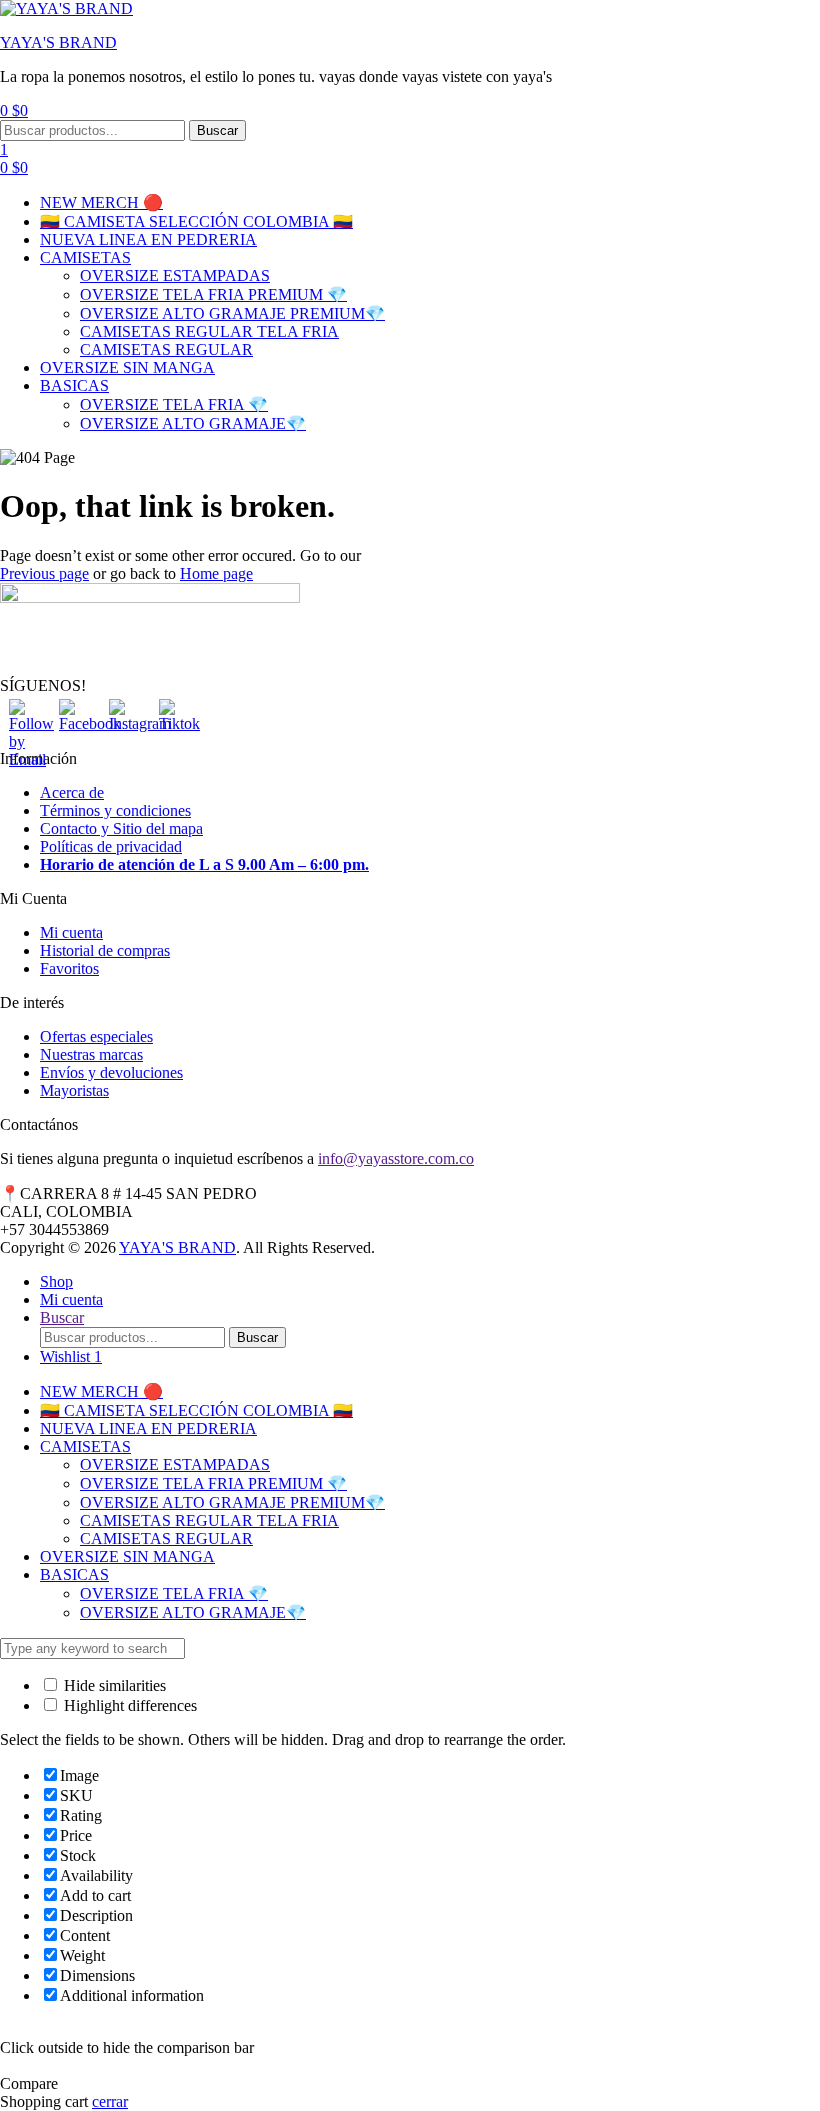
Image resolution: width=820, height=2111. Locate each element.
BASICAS (74, 385)
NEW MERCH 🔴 (101, 202)
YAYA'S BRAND (58, 42)
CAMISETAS (85, 257)
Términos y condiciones (115, 810)
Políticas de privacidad (111, 846)
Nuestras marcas (91, 1054)
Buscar (217, 130)
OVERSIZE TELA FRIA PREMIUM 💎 (213, 294)
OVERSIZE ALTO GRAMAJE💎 (193, 423)
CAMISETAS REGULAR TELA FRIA (209, 331)
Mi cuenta (71, 932)
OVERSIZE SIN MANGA (127, 367)
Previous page (44, 573)
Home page (216, 573)
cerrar (110, 2101)
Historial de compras (105, 950)
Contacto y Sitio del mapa (121, 828)
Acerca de (72, 792)
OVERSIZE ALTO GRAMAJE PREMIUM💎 (232, 313)
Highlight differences (128, 1705)
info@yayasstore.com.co (396, 1158)
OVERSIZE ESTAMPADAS (175, 275)
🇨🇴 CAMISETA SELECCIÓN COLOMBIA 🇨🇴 (196, 221)
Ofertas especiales (96, 1036)
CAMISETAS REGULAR (166, 349)
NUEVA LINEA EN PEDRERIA (148, 239)
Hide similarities (113, 1685)
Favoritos (69, 968)
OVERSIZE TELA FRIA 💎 (174, 404)
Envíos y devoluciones (111, 1072)
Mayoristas (74, 1090)
